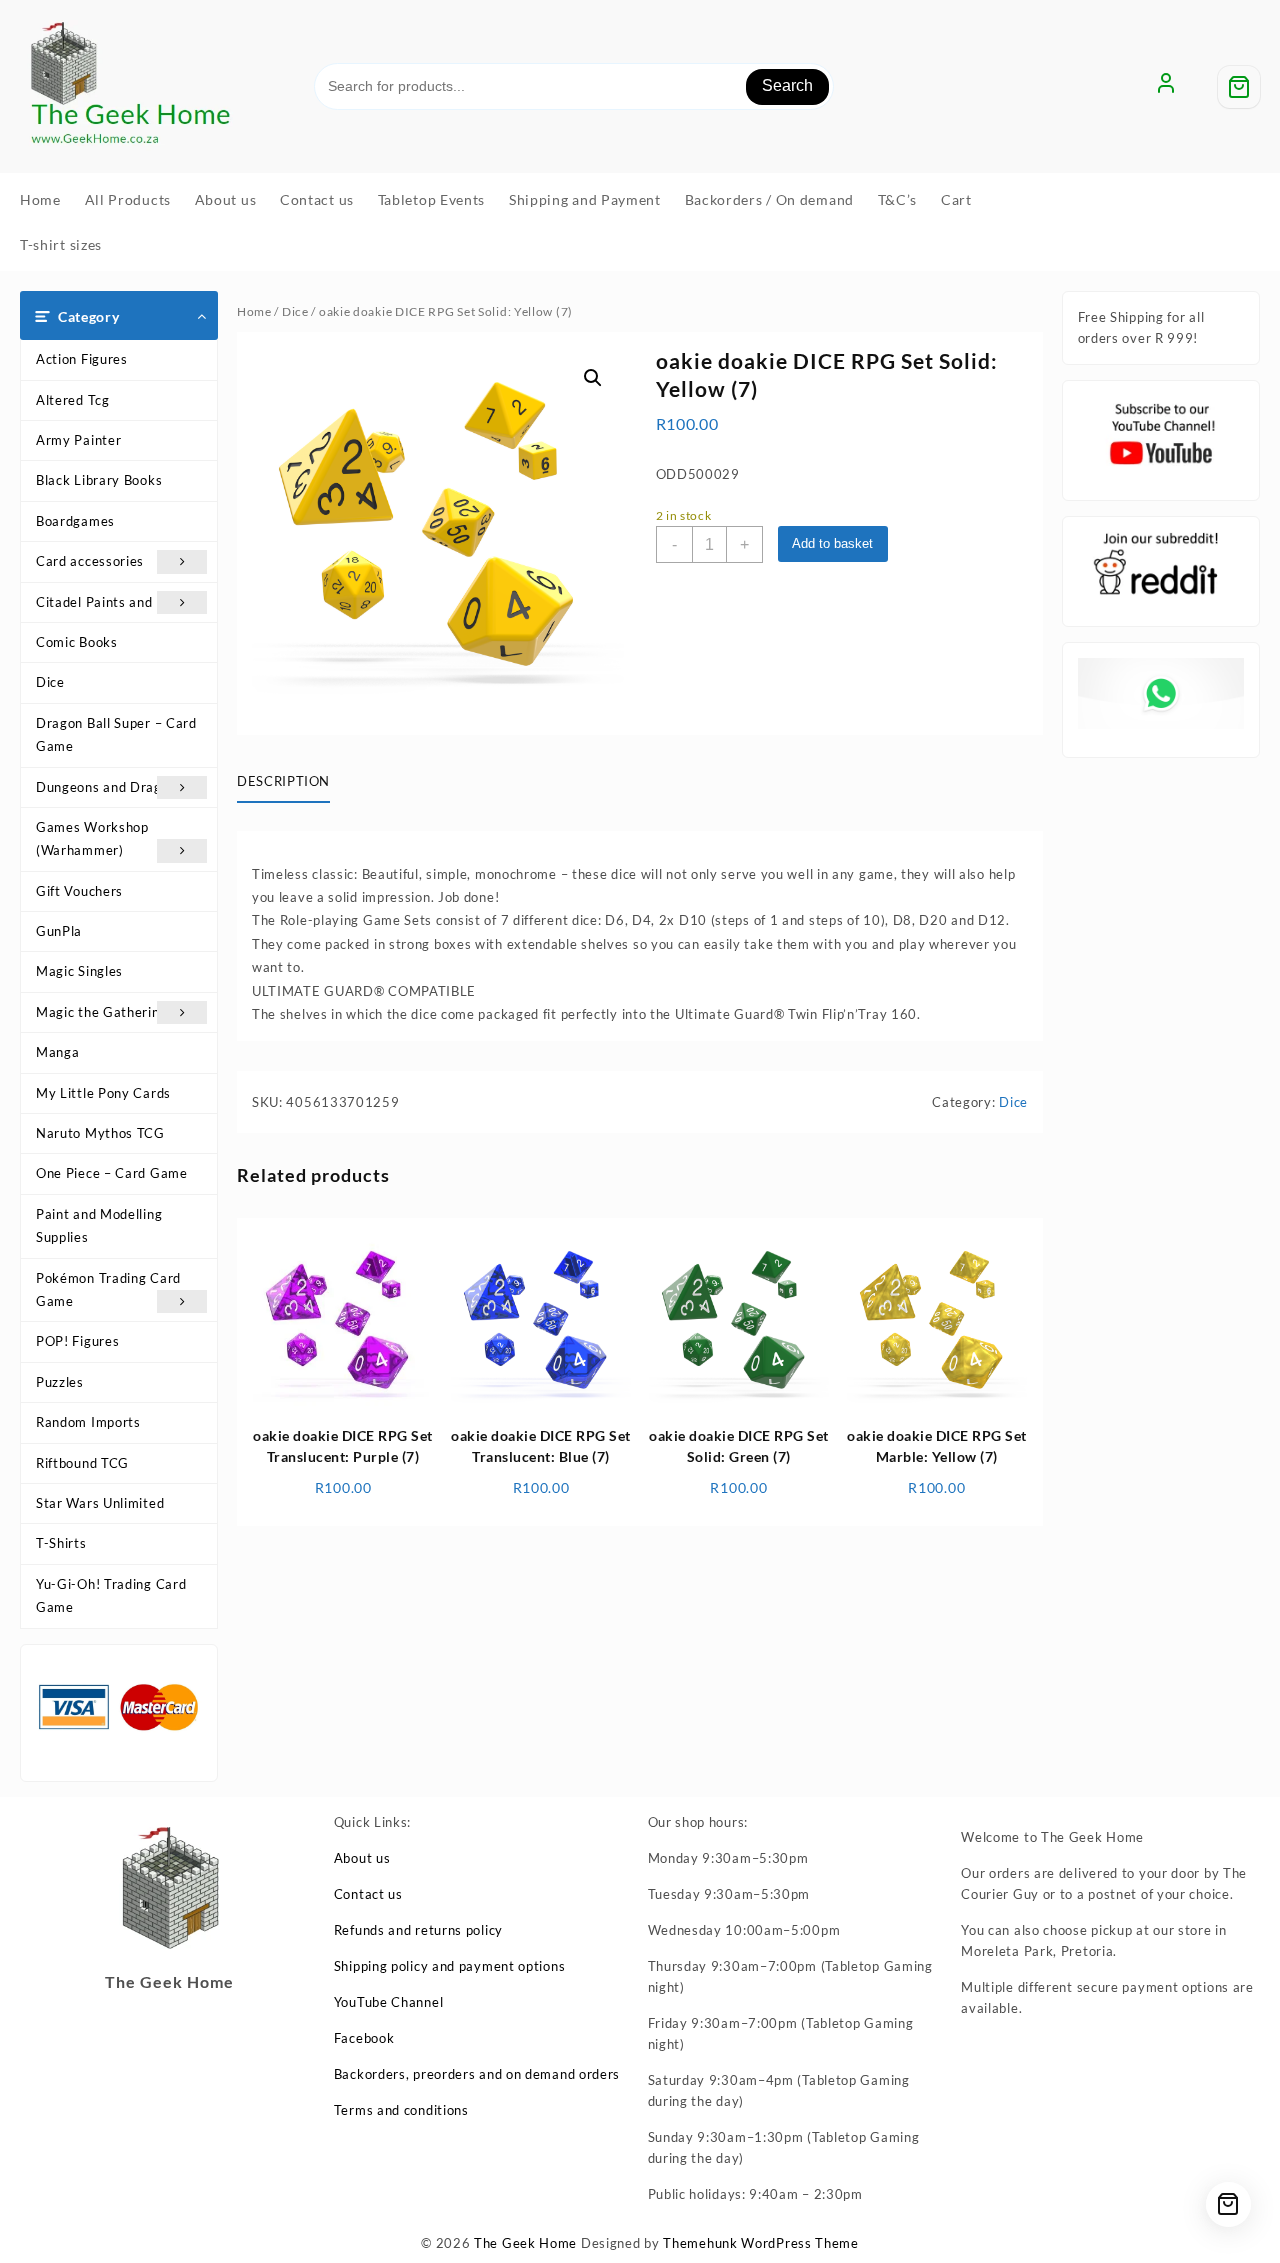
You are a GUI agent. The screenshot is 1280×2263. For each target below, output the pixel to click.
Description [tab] (283, 781)
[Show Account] (1166, 87)
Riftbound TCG (82, 1463)
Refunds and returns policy (418, 1930)
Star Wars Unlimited (100, 1503)
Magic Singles (79, 971)
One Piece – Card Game (112, 1173)
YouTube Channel (389, 2002)
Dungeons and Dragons (110, 787)
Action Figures (82, 359)
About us (362, 1858)
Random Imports (88, 1422)
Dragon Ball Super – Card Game (116, 734)
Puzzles (60, 1382)
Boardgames (75, 521)
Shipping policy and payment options (450, 1966)
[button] (593, 378)
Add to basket (832, 543)
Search (787, 85)
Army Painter (78, 440)
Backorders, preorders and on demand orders (477, 2074)
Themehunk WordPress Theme (761, 2243)
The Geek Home (525, 2243)
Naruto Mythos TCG (100, 1133)
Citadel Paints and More (113, 602)
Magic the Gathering (101, 1012)
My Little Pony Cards (103, 1093)
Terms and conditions (401, 2110)
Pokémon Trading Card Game (108, 1289)
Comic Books (77, 642)
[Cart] (1239, 87)
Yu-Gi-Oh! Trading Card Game (111, 1595)
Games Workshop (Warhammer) (92, 838)
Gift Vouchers (79, 891)
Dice (50, 682)
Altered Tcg (73, 400)
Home (254, 311)
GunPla (59, 931)
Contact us (368, 1894)
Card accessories (90, 561)
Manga (58, 1052)
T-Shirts (61, 1543)
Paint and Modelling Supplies (99, 1225)
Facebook (364, 2038)
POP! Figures (77, 1341)
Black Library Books (99, 480)
